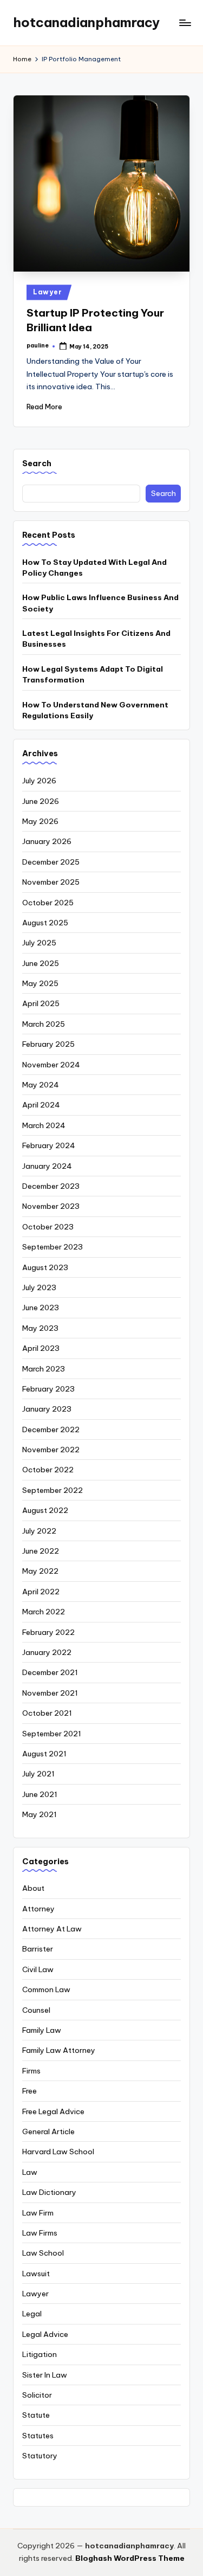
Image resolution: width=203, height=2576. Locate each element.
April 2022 (41, 1592)
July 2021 (38, 1774)
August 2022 (45, 1510)
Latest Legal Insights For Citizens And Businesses (96, 639)
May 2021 (40, 1814)
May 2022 (40, 1571)
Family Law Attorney (59, 2050)
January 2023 (47, 1409)
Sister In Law (45, 2375)
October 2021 (47, 1713)
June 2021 (40, 1794)
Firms (31, 2071)
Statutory (40, 2456)
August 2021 (44, 1754)
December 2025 (51, 862)
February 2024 (49, 1145)
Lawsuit (36, 2274)
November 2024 (51, 1065)
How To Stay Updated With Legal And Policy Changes (94, 568)
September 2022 (53, 1490)
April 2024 (41, 1105)
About (33, 1888)
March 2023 (44, 1369)
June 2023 (41, 1308)
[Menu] (185, 22)
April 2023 (41, 1348)
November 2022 (51, 1450)
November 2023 (51, 1206)
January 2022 (47, 1652)
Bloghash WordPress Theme (130, 2558)
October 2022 (48, 1470)
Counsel (36, 2010)
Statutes (38, 2436)
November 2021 (50, 1693)
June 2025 (41, 963)
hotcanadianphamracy (86, 22)
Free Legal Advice (53, 2111)
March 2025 (44, 1024)
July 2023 (39, 1287)
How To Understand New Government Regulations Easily (95, 710)
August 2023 (45, 1267)
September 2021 (52, 1734)
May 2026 (40, 821)
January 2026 (47, 841)
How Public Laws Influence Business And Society (100, 603)
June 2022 (41, 1551)
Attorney (38, 1909)
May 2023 (40, 1328)
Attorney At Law (52, 1929)
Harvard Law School (58, 2152)
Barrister (38, 1949)
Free (30, 2091)
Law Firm (38, 2213)
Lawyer (47, 292)
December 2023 (51, 1186)
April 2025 (41, 1003)
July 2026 (39, 781)
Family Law (42, 2030)
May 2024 (41, 1085)
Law (30, 2172)
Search (37, 463)
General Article (48, 2131)
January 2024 (47, 1166)
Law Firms (40, 2233)
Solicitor (37, 2395)
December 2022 (51, 1429)
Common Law (46, 1989)
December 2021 (50, 1672)
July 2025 (39, 943)
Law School (43, 2253)
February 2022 (48, 1632)
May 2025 (40, 983)
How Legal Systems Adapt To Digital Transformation (93, 674)
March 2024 (44, 1125)
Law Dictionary (49, 2192)
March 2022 (44, 1612)
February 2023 (48, 1389)
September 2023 (53, 1247)
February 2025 (48, 1044)
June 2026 (41, 801)
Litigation (40, 2354)
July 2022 (39, 1531)
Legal (32, 2314)
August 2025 (45, 923)
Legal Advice (45, 2334)
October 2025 (48, 903)
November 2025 (51, 882)
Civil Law (38, 1969)
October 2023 (48, 1227)
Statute (36, 2415)
